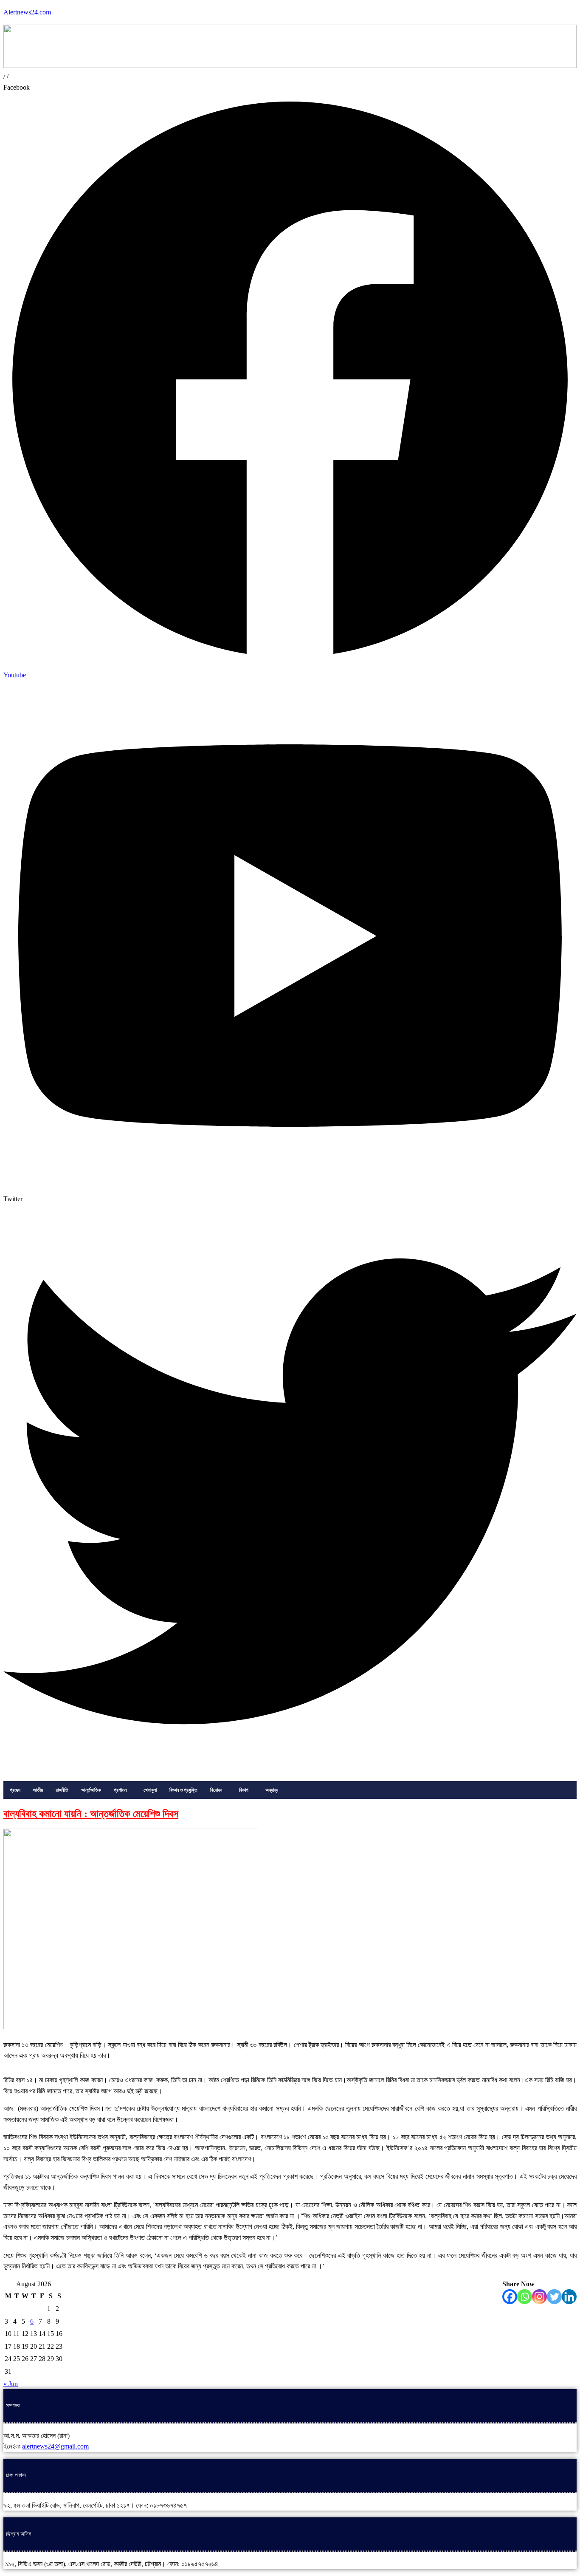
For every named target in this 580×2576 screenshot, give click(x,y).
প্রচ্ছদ (15, 1790)
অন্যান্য (272, 1790)
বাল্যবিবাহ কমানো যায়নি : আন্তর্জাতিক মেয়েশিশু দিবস (91, 1814)
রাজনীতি (62, 1790)
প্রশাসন (120, 1790)
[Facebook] (510, 2297)
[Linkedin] (569, 2297)
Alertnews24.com (27, 12)
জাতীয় (38, 1790)
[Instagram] (539, 2297)
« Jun (11, 2384)
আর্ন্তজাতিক (91, 1790)
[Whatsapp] (525, 2297)
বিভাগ (244, 1790)
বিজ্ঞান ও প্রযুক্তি (183, 1790)
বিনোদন (216, 1790)
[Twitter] (554, 2297)
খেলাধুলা (150, 1790)
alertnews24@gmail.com (55, 2446)
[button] (122, 1790)
